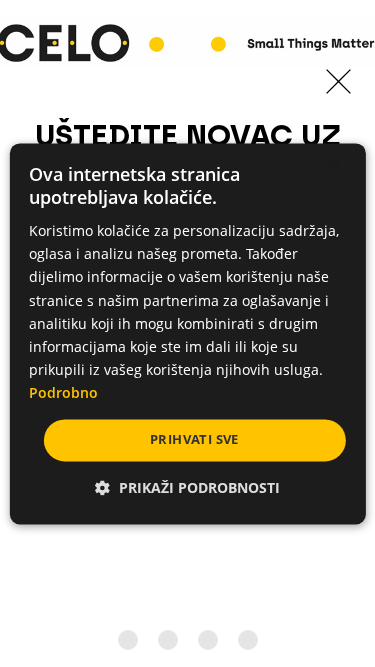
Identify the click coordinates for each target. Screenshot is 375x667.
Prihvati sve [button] (194, 439)
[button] (187, 487)
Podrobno (63, 392)
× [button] (333, 166)
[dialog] (187, 333)
